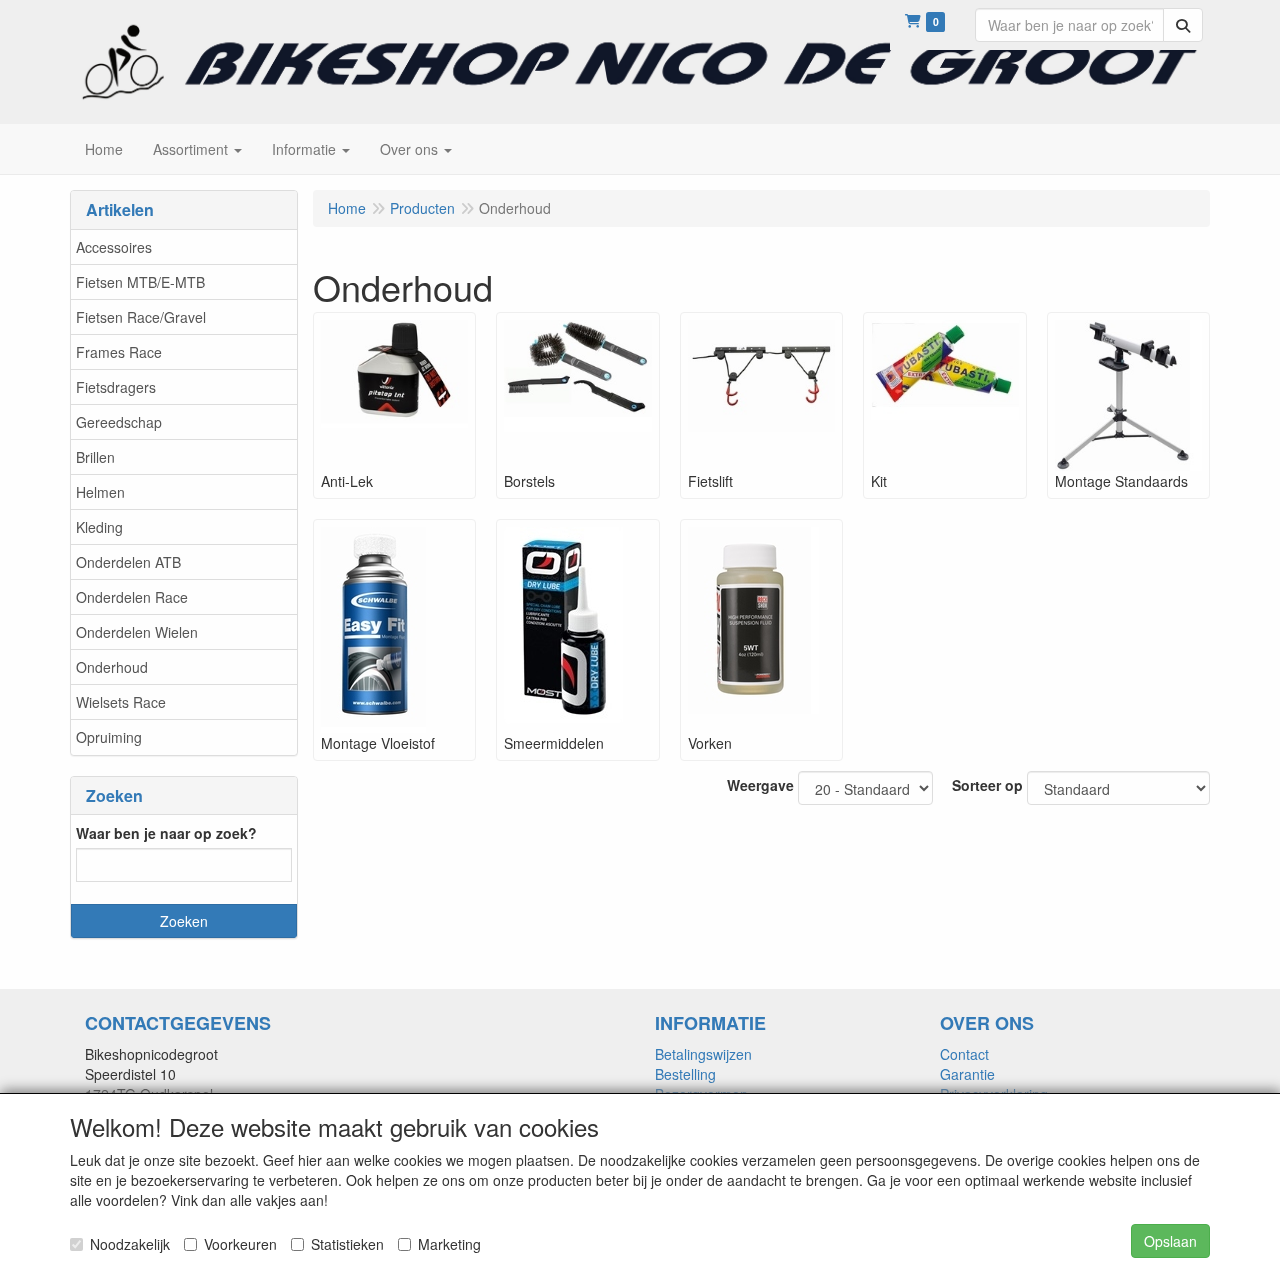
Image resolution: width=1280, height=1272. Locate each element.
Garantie (967, 1074)
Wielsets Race (121, 702)
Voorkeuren (240, 1244)
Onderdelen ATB (128, 562)
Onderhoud (112, 667)
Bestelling (685, 1074)
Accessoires (114, 247)
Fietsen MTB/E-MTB (140, 282)
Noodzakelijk (130, 1244)
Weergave (760, 785)
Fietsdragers (116, 387)
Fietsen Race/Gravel (141, 317)
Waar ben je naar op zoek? (166, 833)
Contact (964, 1054)
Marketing (449, 1244)
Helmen (100, 492)
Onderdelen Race (132, 597)
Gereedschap (119, 422)
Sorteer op (987, 785)
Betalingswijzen (703, 1054)
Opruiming (109, 737)
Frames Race (119, 352)
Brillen (95, 457)
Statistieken (347, 1244)
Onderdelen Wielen (137, 632)
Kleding (99, 527)
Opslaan (1170, 1241)
